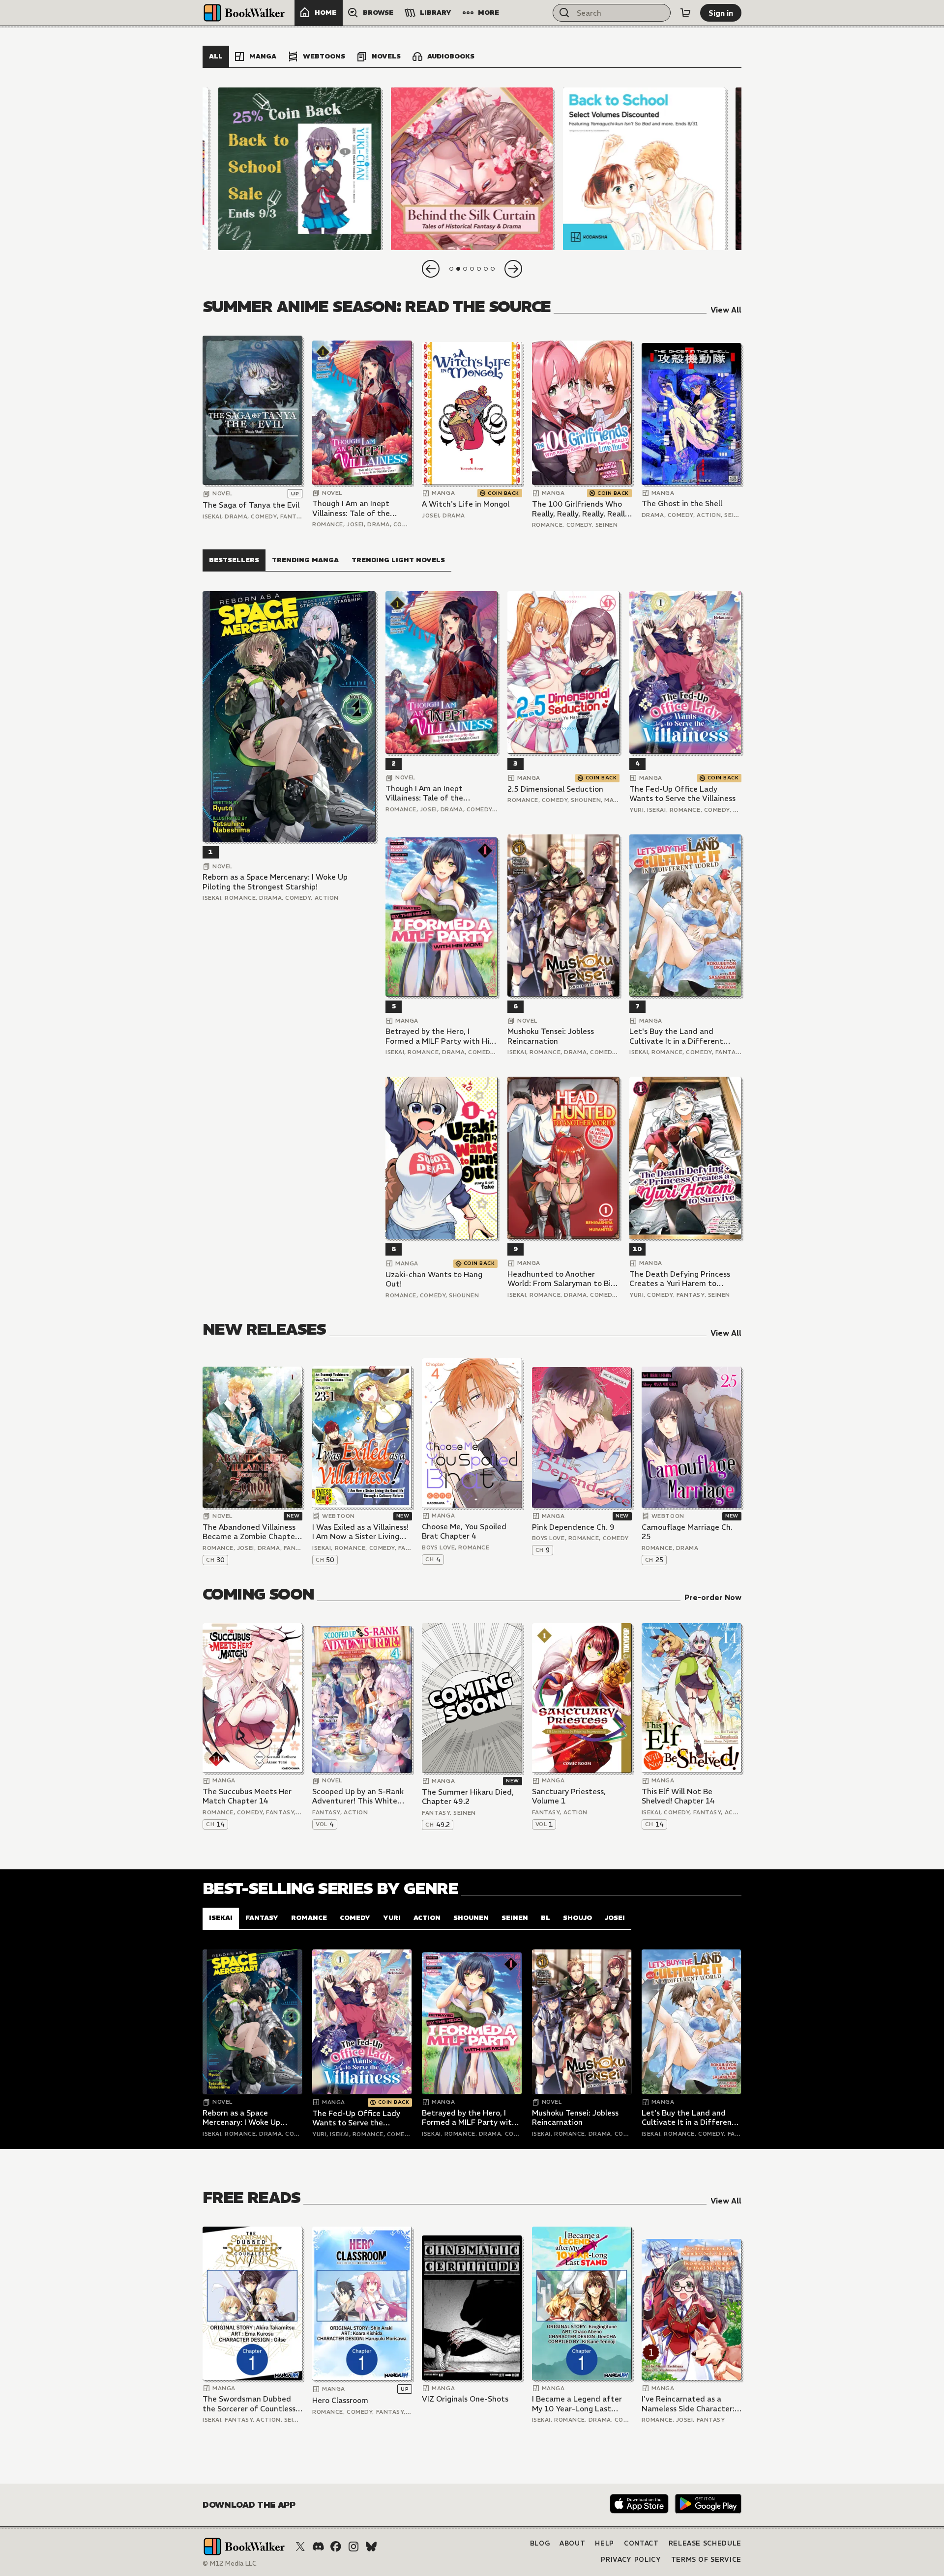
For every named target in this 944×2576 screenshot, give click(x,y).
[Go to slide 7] (493, 269)
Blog (540, 2543)
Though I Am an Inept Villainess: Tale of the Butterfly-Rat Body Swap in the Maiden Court (358, 508)
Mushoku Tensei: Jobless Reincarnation (551, 1036)
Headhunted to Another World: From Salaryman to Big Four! (561, 1279)
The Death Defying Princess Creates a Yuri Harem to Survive (680, 1279)
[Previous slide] (431, 269)
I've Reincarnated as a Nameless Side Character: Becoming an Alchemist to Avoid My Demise (689, 2404)
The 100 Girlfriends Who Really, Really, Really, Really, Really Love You (581, 509)
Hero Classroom (340, 2400)
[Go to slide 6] (486, 269)
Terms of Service (706, 2560)
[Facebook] (336, 2547)
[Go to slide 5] (479, 269)
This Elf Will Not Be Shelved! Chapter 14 (678, 1796)
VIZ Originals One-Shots (465, 2399)
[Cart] (685, 13)
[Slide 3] (644, 169)
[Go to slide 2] (458, 269)
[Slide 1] (300, 169)
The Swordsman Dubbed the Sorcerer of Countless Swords (249, 2404)
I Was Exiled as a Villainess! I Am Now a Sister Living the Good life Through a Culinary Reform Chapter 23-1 (360, 1532)
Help (605, 2543)
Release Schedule (705, 2543)
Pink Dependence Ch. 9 (573, 1527)
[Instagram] (354, 2547)
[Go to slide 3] (465, 269)
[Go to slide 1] (451, 269)
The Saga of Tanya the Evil (251, 505)
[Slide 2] (472, 169)
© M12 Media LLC (230, 2563)
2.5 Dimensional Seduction (555, 789)
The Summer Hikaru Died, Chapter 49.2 (468, 1797)
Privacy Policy (631, 2560)
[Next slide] (513, 269)
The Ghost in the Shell (682, 503)
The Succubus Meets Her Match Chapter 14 (247, 1796)
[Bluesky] (371, 2547)
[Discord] (318, 2547)
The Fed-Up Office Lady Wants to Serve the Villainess (682, 794)
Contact (641, 2543)
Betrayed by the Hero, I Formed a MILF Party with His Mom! (439, 1036)
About (572, 2543)
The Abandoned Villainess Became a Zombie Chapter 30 (250, 1532)
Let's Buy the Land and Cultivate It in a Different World (676, 1036)
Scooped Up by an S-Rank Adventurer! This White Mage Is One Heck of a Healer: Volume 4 (358, 1796)
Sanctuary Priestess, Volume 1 (569, 1796)
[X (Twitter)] (300, 2547)
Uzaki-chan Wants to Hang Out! (434, 1279)
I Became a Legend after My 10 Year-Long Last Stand (577, 2404)
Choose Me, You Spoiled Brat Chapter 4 (464, 1531)
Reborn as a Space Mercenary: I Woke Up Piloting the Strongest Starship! (275, 882)
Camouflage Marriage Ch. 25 (687, 1532)
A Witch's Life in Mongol (466, 504)
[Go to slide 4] (472, 269)
